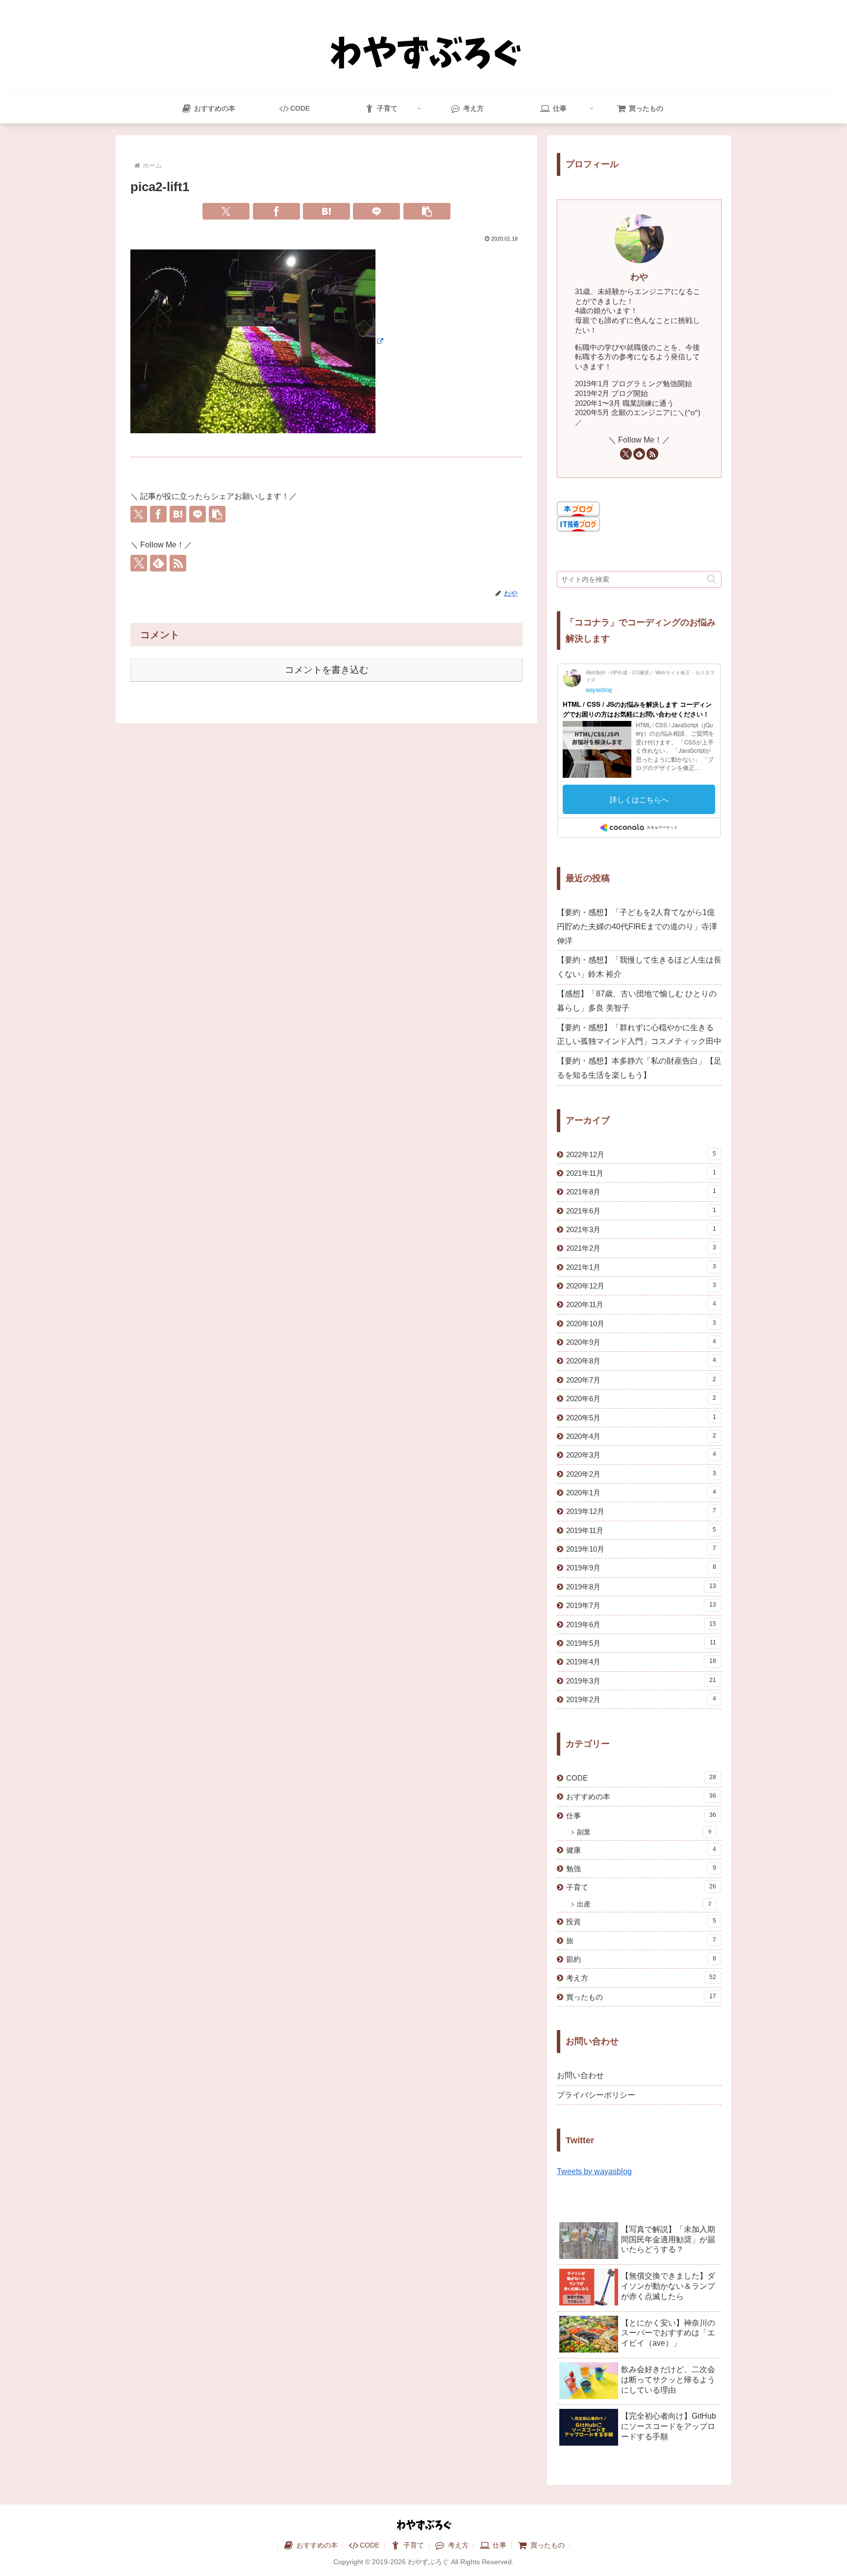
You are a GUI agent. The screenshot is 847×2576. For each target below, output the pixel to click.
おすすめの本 (316, 2545)
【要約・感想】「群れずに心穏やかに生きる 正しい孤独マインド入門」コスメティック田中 (639, 1035)
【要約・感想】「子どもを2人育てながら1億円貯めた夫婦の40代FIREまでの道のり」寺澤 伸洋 (637, 927)
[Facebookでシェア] (276, 211)
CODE (370, 2545)
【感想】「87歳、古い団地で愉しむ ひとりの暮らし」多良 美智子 (637, 1001)
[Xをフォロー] (139, 563)
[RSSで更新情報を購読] (178, 563)
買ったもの (547, 2545)
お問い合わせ (580, 2075)
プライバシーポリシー (596, 2095)
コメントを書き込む (327, 670)
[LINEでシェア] (376, 211)
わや (639, 277)
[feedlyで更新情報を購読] (158, 563)
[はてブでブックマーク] (326, 211)
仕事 (498, 2545)
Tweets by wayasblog (594, 2171)
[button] (427, 211)
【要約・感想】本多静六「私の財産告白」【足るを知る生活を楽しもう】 (639, 1068)
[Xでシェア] (226, 211)
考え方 (457, 2545)
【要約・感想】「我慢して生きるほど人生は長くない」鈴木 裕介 (639, 967)
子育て (413, 2545)
